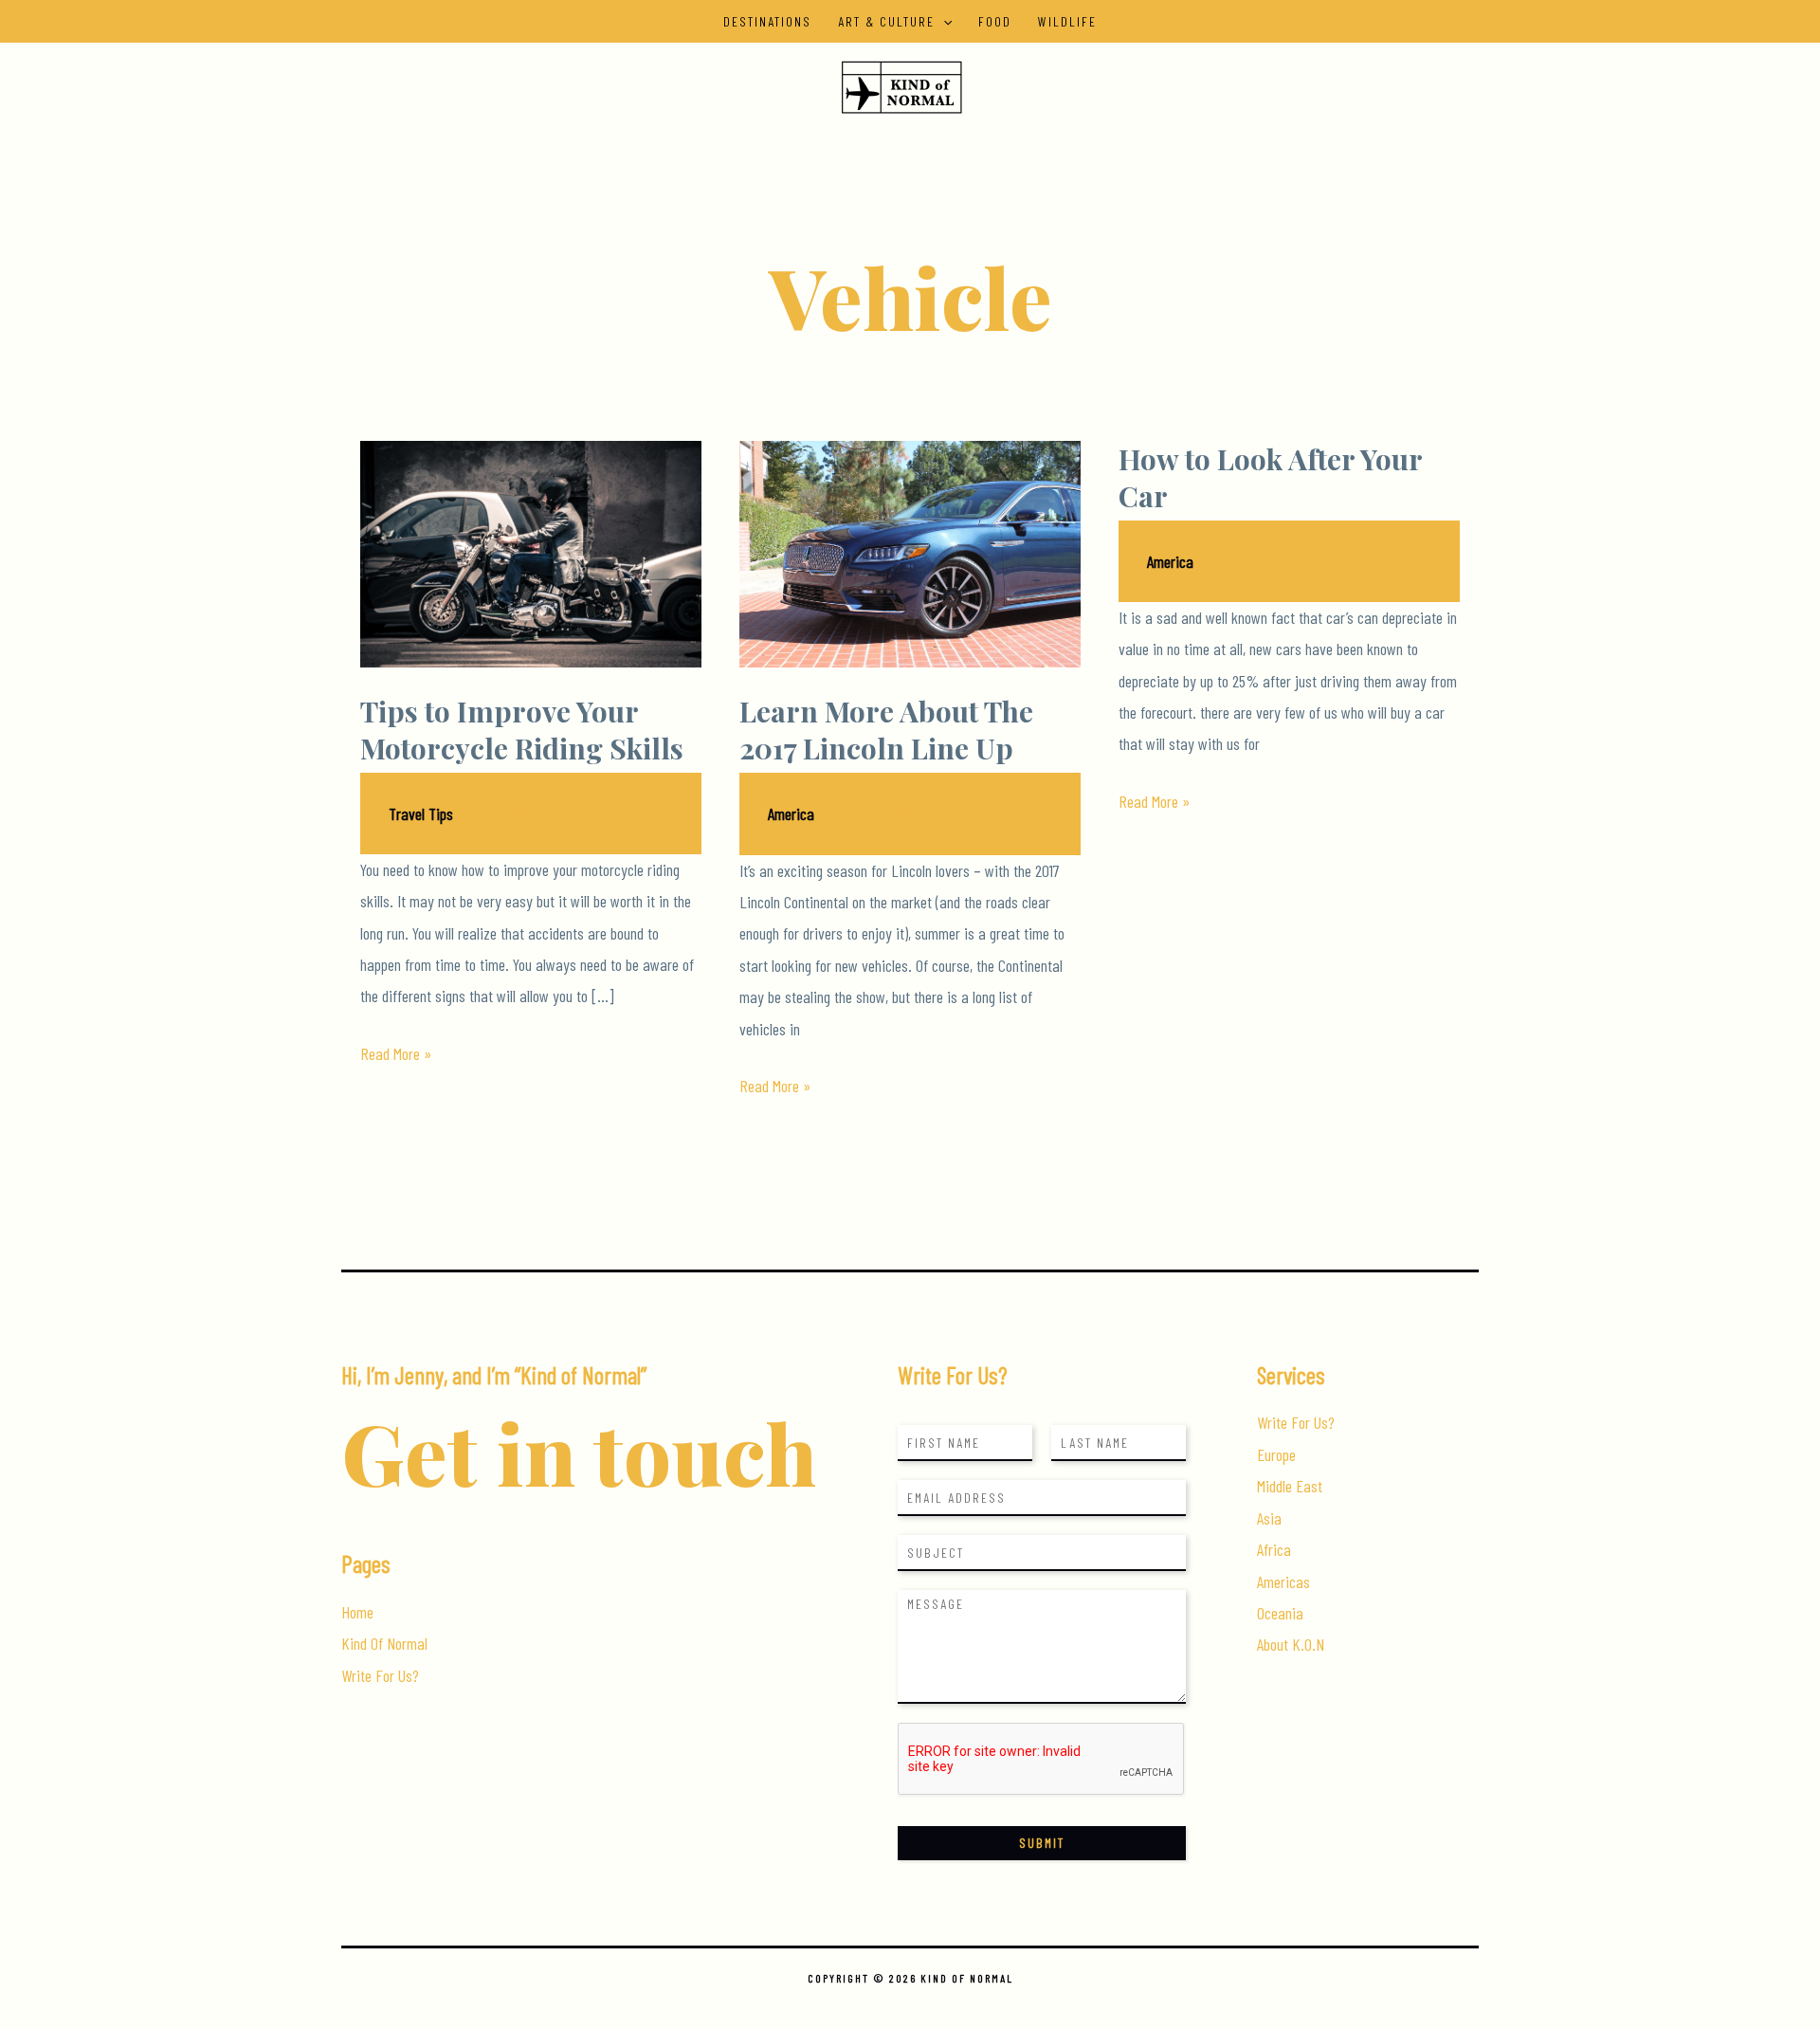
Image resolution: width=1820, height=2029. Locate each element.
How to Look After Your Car (1270, 477)
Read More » (396, 1056)
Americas (1283, 1581)
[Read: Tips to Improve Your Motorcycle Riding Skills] (531, 552)
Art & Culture (886, 21)
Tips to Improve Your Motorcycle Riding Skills (522, 730)
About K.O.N (1291, 1644)
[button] (943, 21)
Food (995, 21)
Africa (1274, 1549)
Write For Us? (380, 1675)
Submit (1042, 1843)
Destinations (767, 21)
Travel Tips (421, 813)
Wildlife (1067, 21)
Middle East (1290, 1486)
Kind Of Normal (384, 1643)
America (791, 813)
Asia (1269, 1518)
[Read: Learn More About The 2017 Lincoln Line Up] (910, 552)
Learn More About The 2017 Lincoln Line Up (886, 730)
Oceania (1280, 1613)
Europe (1276, 1454)
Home (357, 1612)
